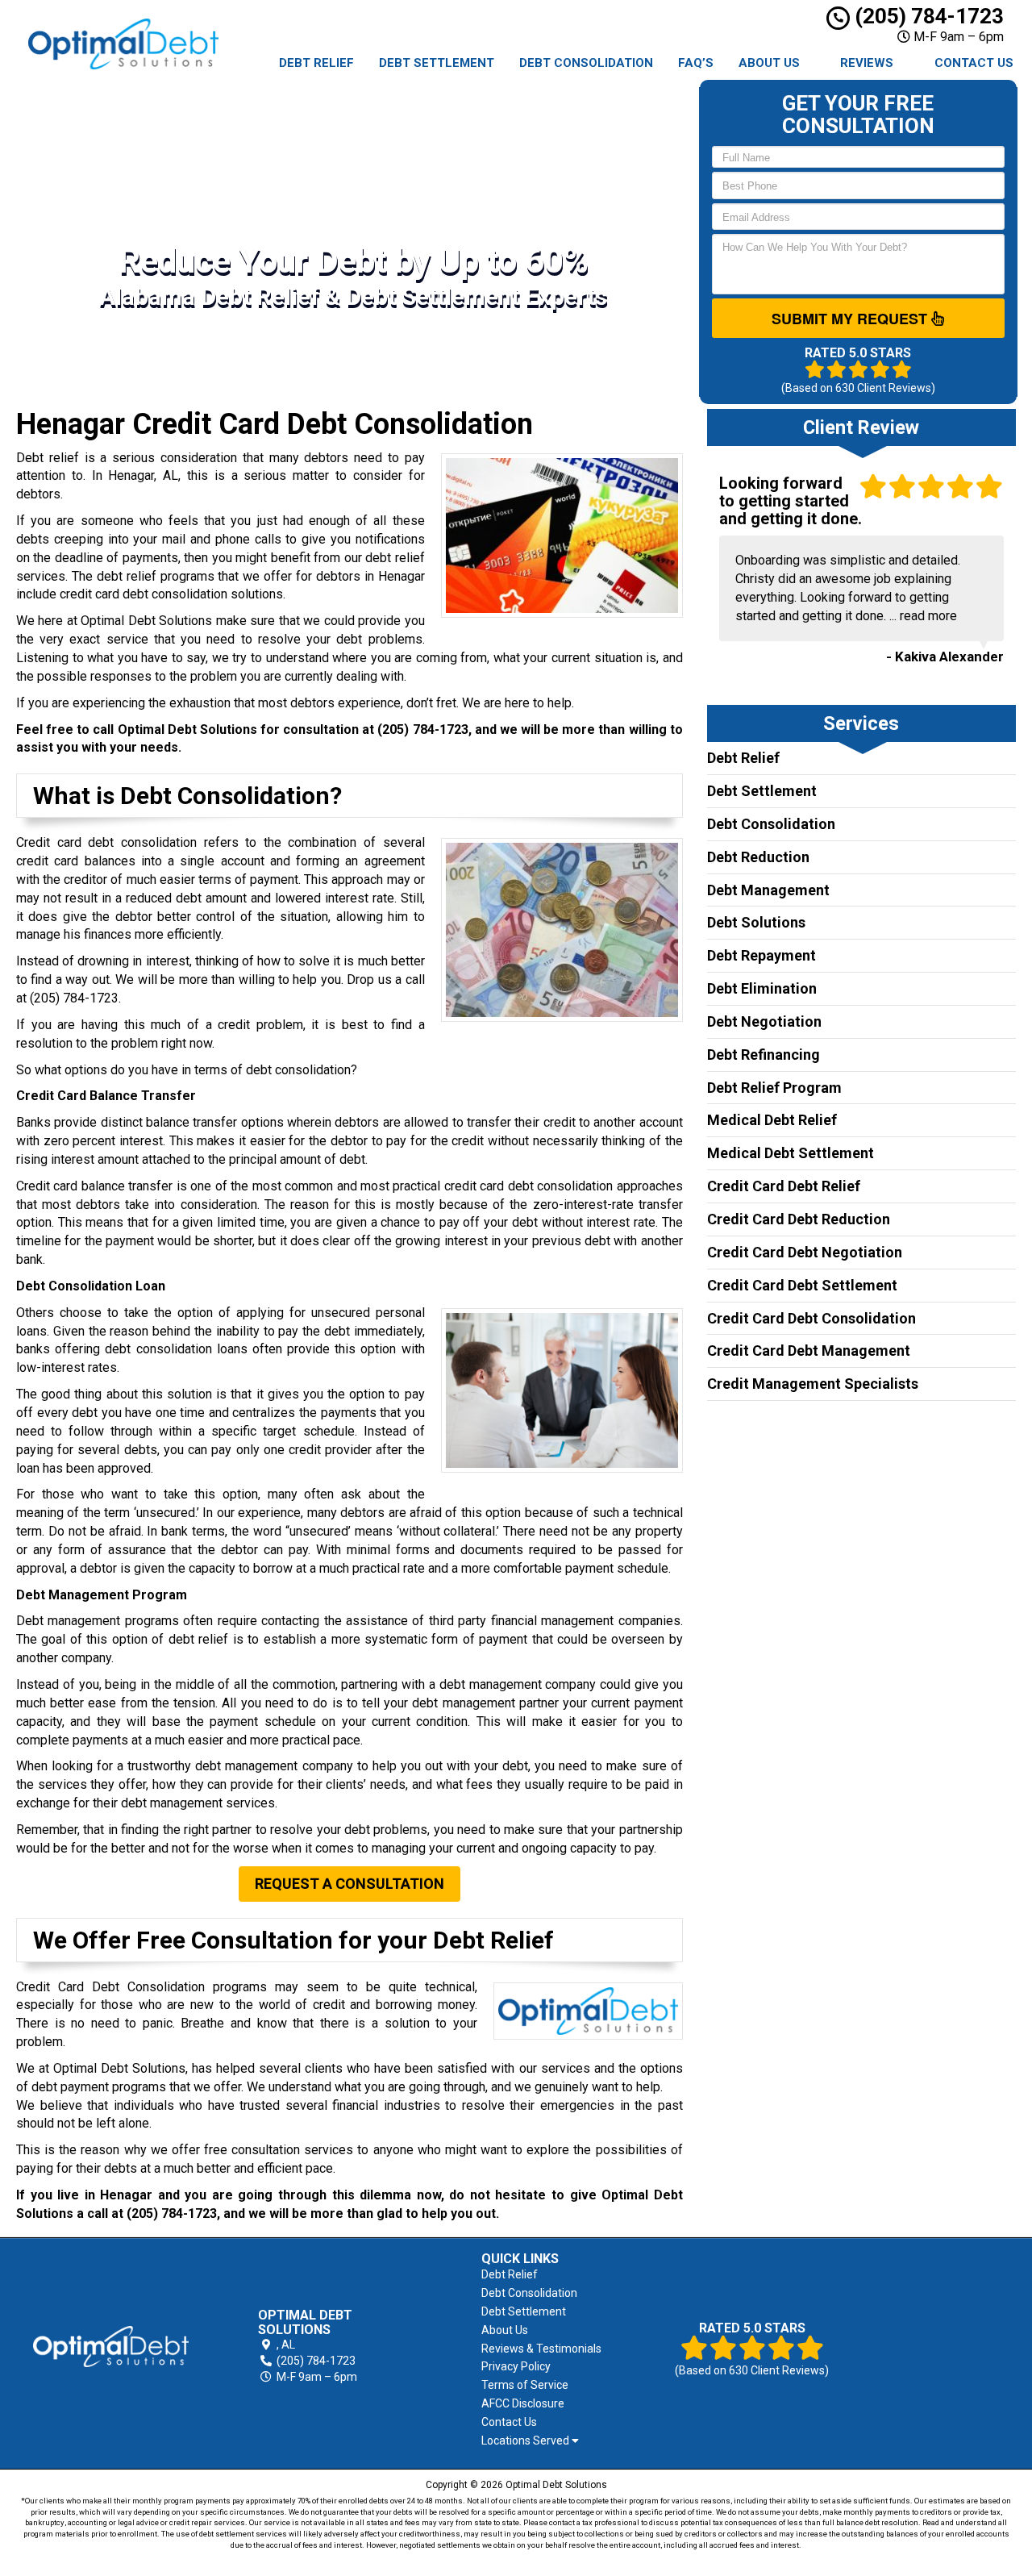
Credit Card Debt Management (809, 1351)
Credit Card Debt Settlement (802, 1285)
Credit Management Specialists (813, 1384)
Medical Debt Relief (772, 1120)
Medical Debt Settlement (791, 1153)
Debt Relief (316, 63)
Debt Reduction (758, 857)
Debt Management (768, 890)
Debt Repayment (762, 955)
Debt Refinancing (764, 1055)
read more (928, 616)
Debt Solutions (756, 922)
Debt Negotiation (764, 1021)
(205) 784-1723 (927, 16)
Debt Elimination (762, 988)
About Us (769, 63)
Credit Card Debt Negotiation (805, 1252)
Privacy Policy (516, 2366)
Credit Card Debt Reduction (799, 1219)
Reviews (867, 63)
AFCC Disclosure (523, 2403)
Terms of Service (525, 2385)
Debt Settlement (437, 63)
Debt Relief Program (774, 1088)
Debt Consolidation (586, 63)
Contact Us (974, 63)
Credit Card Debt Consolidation (811, 1318)
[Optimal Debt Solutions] (111, 2347)
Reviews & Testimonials (541, 2349)
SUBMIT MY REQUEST (851, 319)
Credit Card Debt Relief (784, 1186)
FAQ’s (696, 63)
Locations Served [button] (526, 2441)
